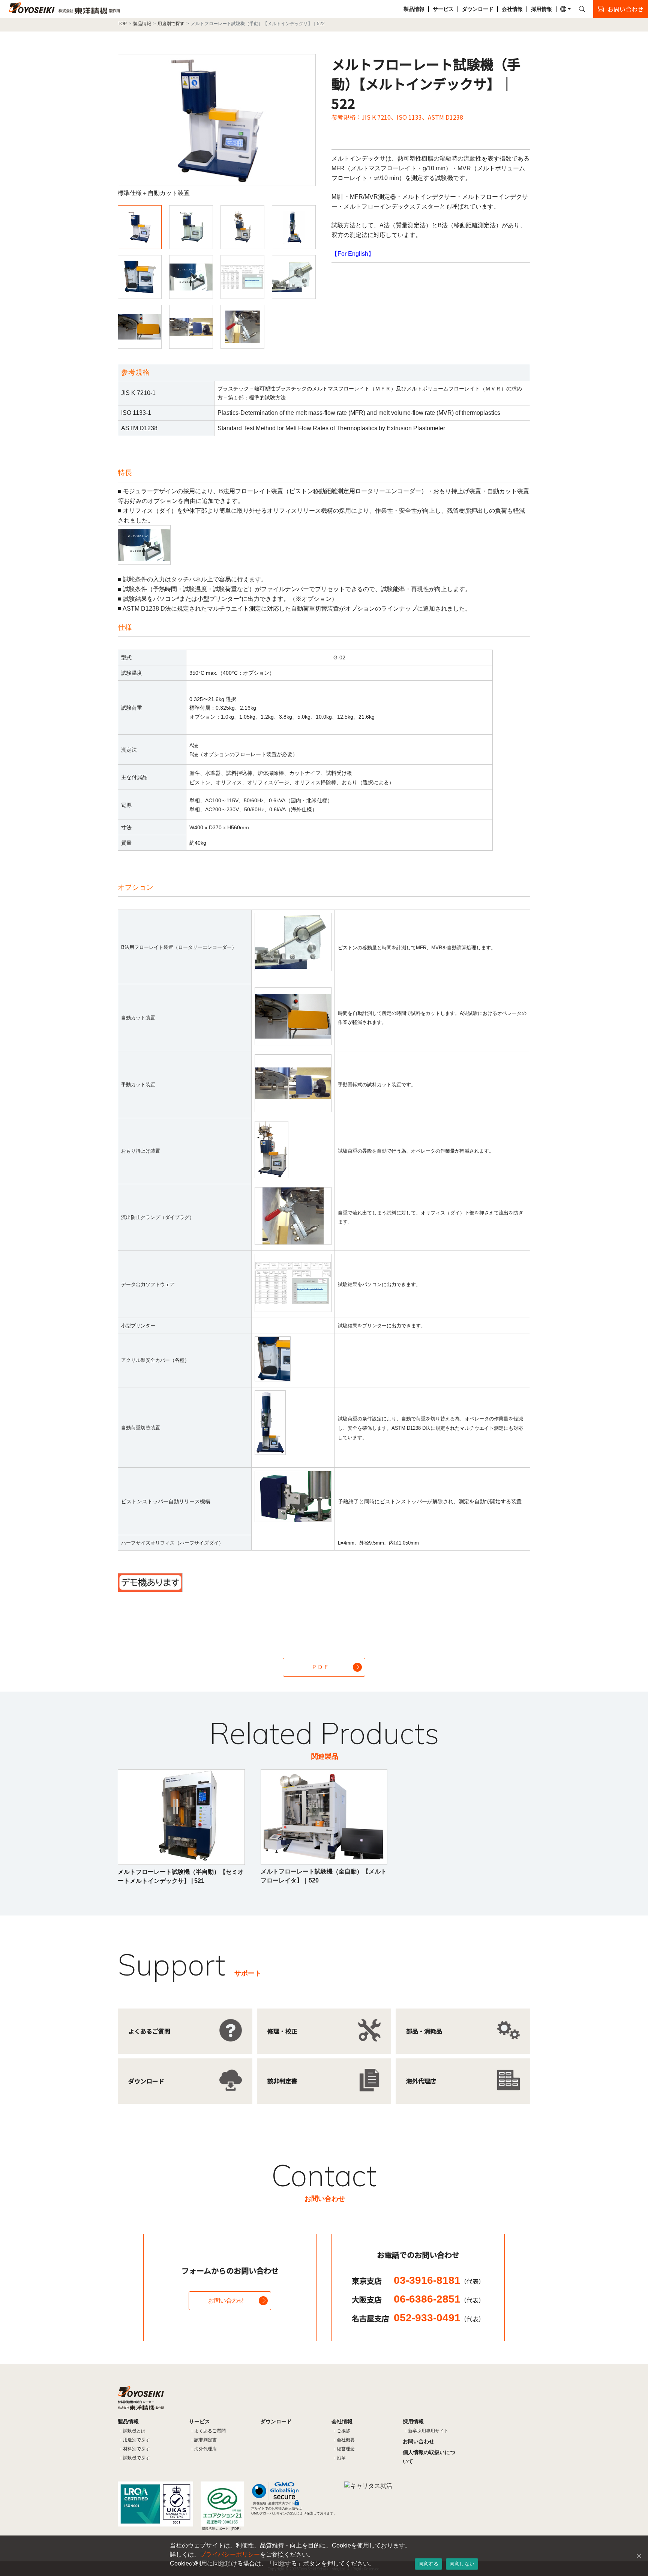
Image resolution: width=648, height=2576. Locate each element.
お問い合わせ (226, 2301)
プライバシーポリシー (230, 2554)
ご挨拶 (343, 2431)
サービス (443, 9)
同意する (428, 2564)
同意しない (462, 2564)
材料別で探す (136, 2449)
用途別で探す (171, 24)
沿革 (341, 2458)
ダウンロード (478, 9)
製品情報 (414, 9)
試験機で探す (136, 2458)
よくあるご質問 (210, 2431)
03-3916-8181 (439, 2280)
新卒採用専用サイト (428, 2431)
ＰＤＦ (320, 1667)
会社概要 (346, 2440)
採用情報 (541, 9)
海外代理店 (205, 2449)
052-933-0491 (439, 2318)
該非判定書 (205, 2440)
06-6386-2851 (439, 2299)
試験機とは (134, 2431)
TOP (122, 24)
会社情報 (512, 9)
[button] (565, 9)
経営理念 (346, 2449)
